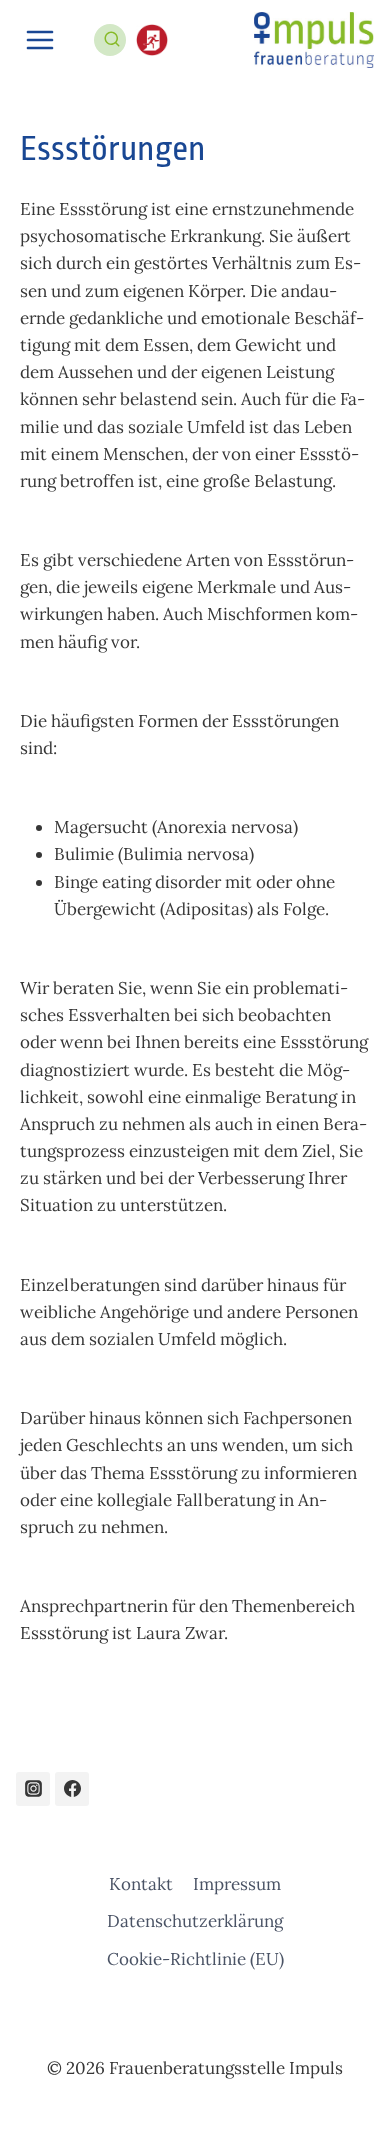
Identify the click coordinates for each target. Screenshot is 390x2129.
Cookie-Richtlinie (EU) (195, 1959)
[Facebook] (72, 1789)
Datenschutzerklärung (195, 1921)
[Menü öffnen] (40, 39)
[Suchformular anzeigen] (121, 33)
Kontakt (141, 1884)
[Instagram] (33, 1789)
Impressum (237, 1884)
